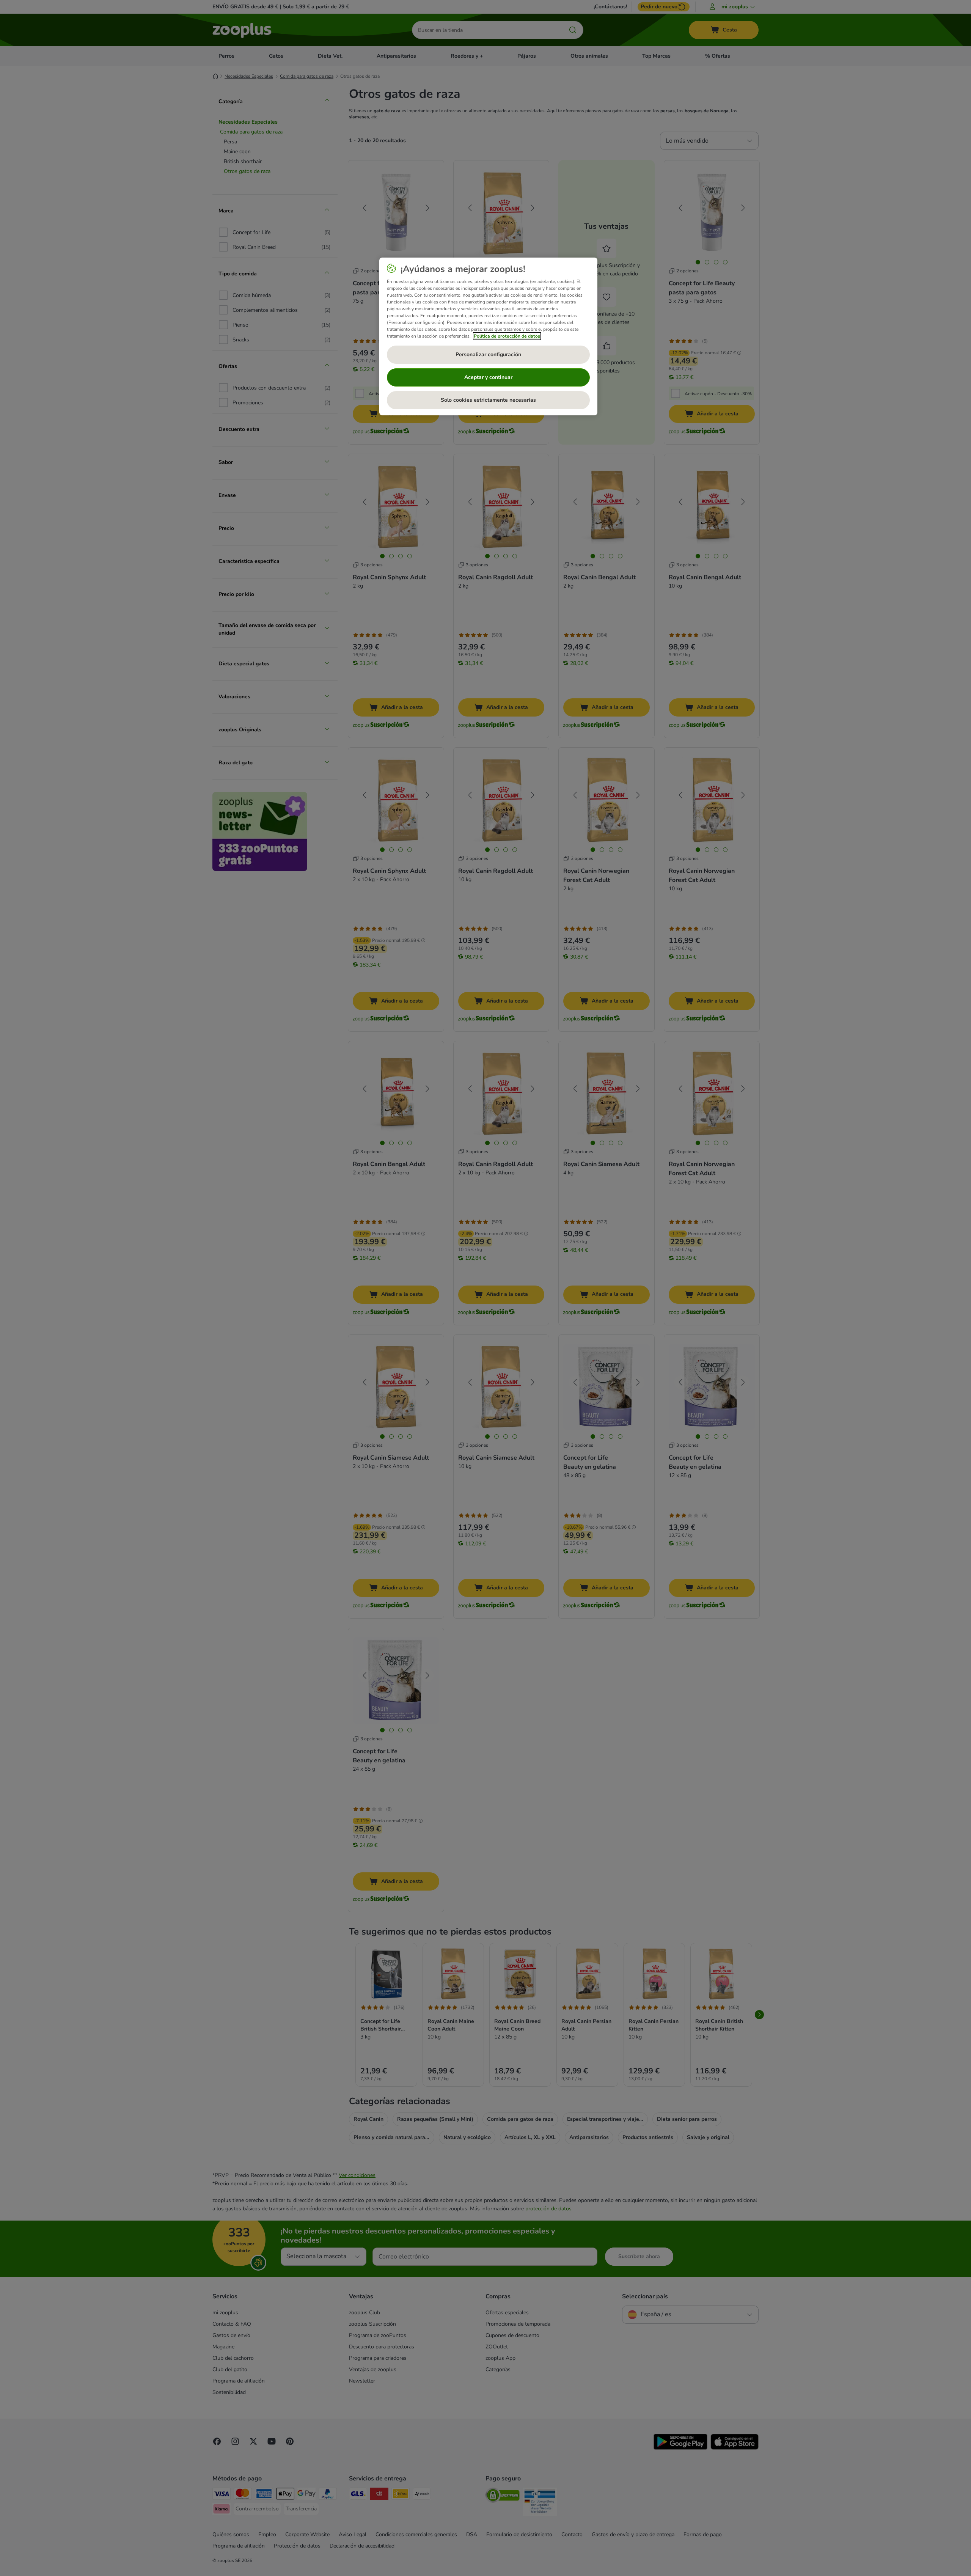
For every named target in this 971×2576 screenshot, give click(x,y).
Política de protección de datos (507, 336)
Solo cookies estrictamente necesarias (488, 400)
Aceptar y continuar (488, 377)
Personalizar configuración (488, 354)
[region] (488, 336)
